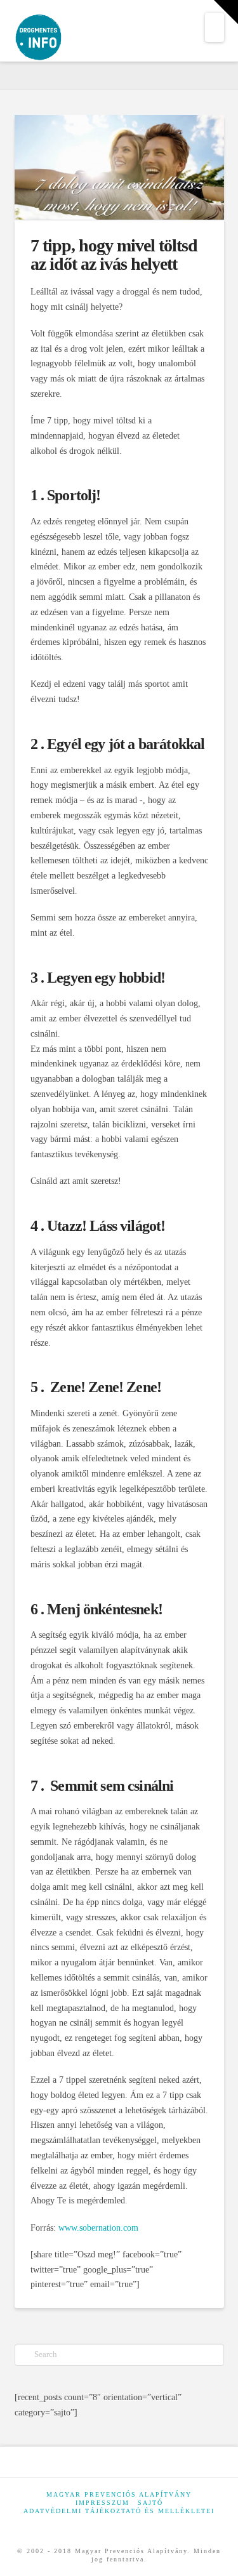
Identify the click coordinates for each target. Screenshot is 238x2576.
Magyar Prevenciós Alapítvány (119, 2494)
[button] (215, 27)
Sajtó (150, 2503)
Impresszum (102, 2503)
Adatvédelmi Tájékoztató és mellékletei (119, 2511)
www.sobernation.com (98, 2228)
